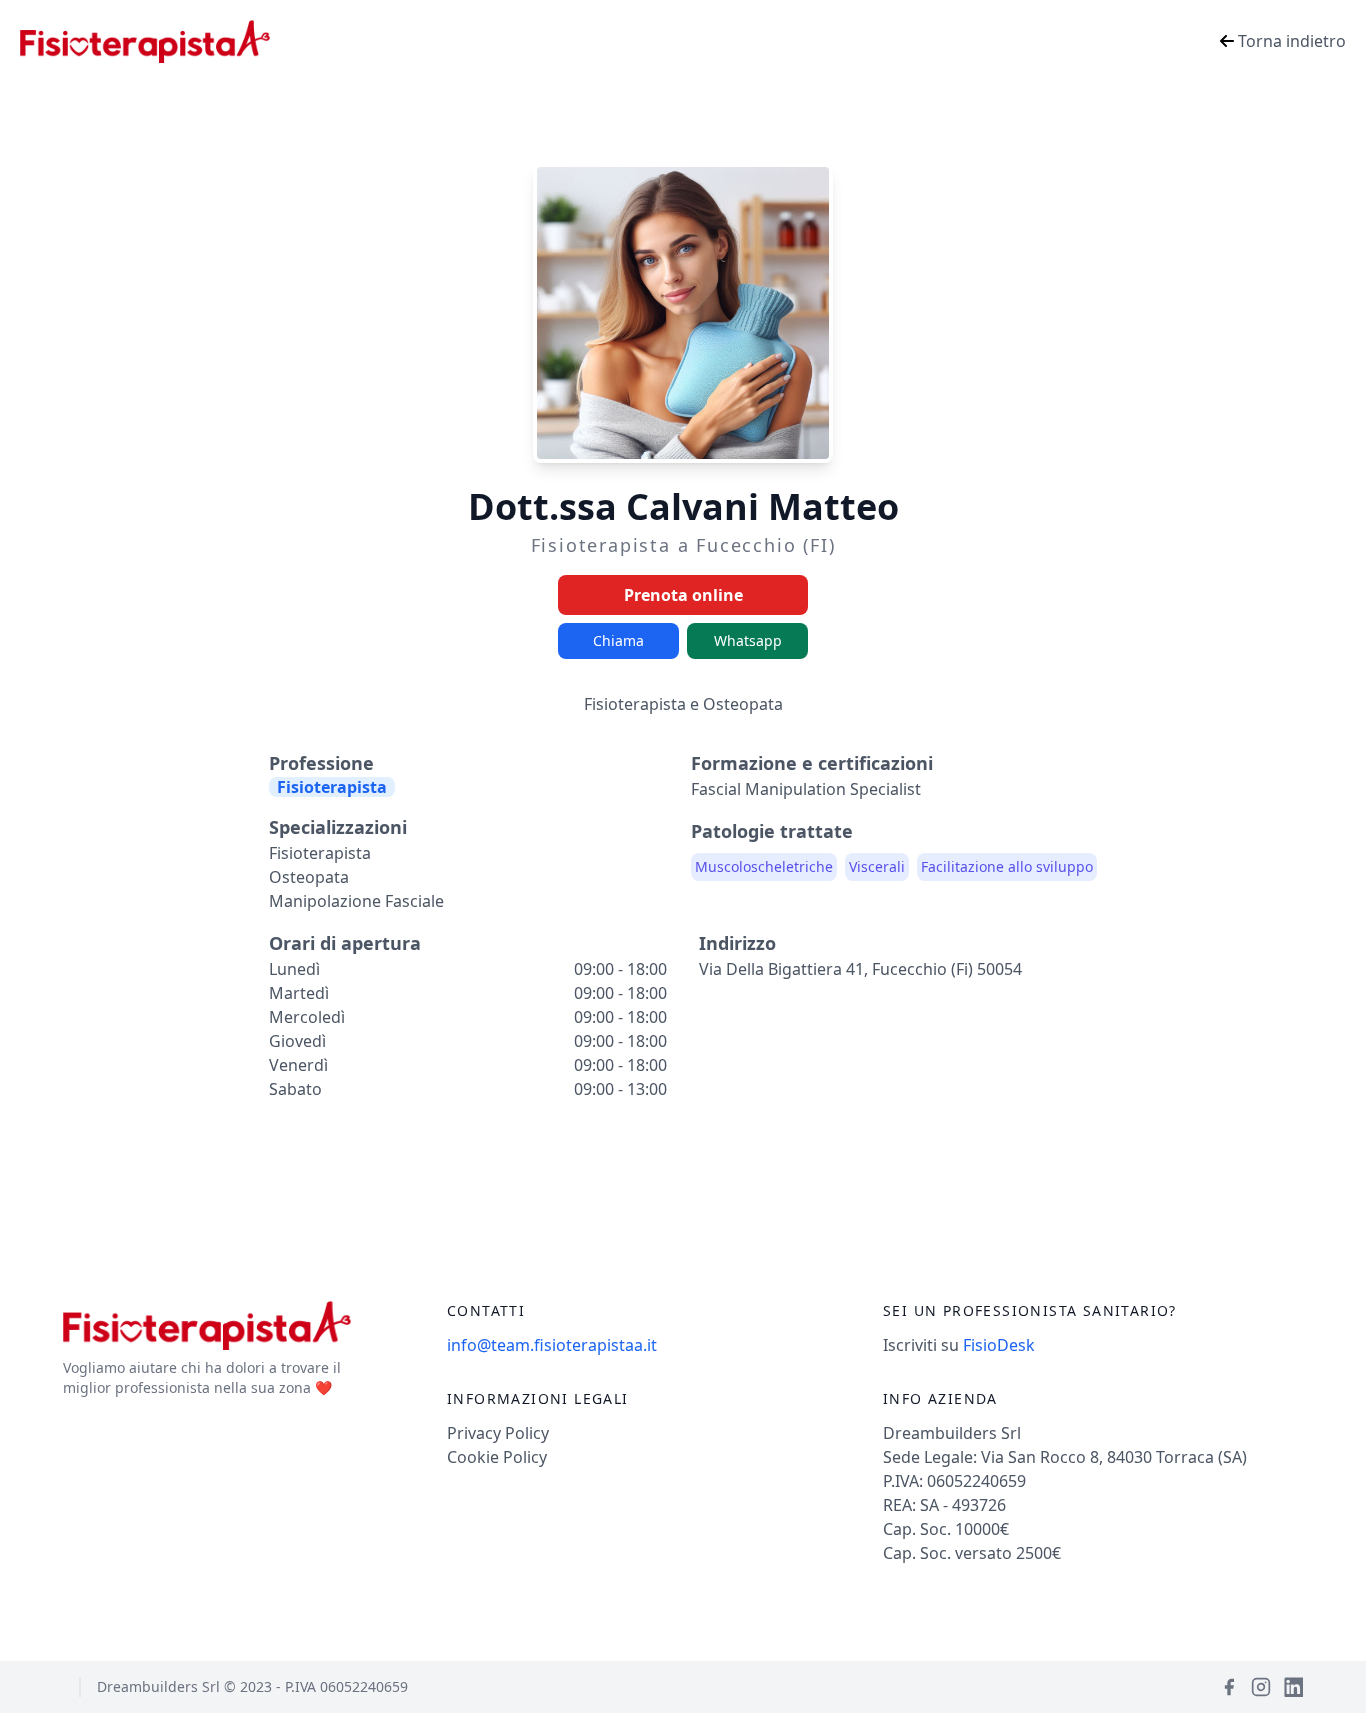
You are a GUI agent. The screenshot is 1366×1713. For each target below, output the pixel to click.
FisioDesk (999, 1345)
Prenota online (683, 595)
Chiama (618, 640)
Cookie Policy (497, 1457)
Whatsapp (748, 640)
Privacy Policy (498, 1433)
